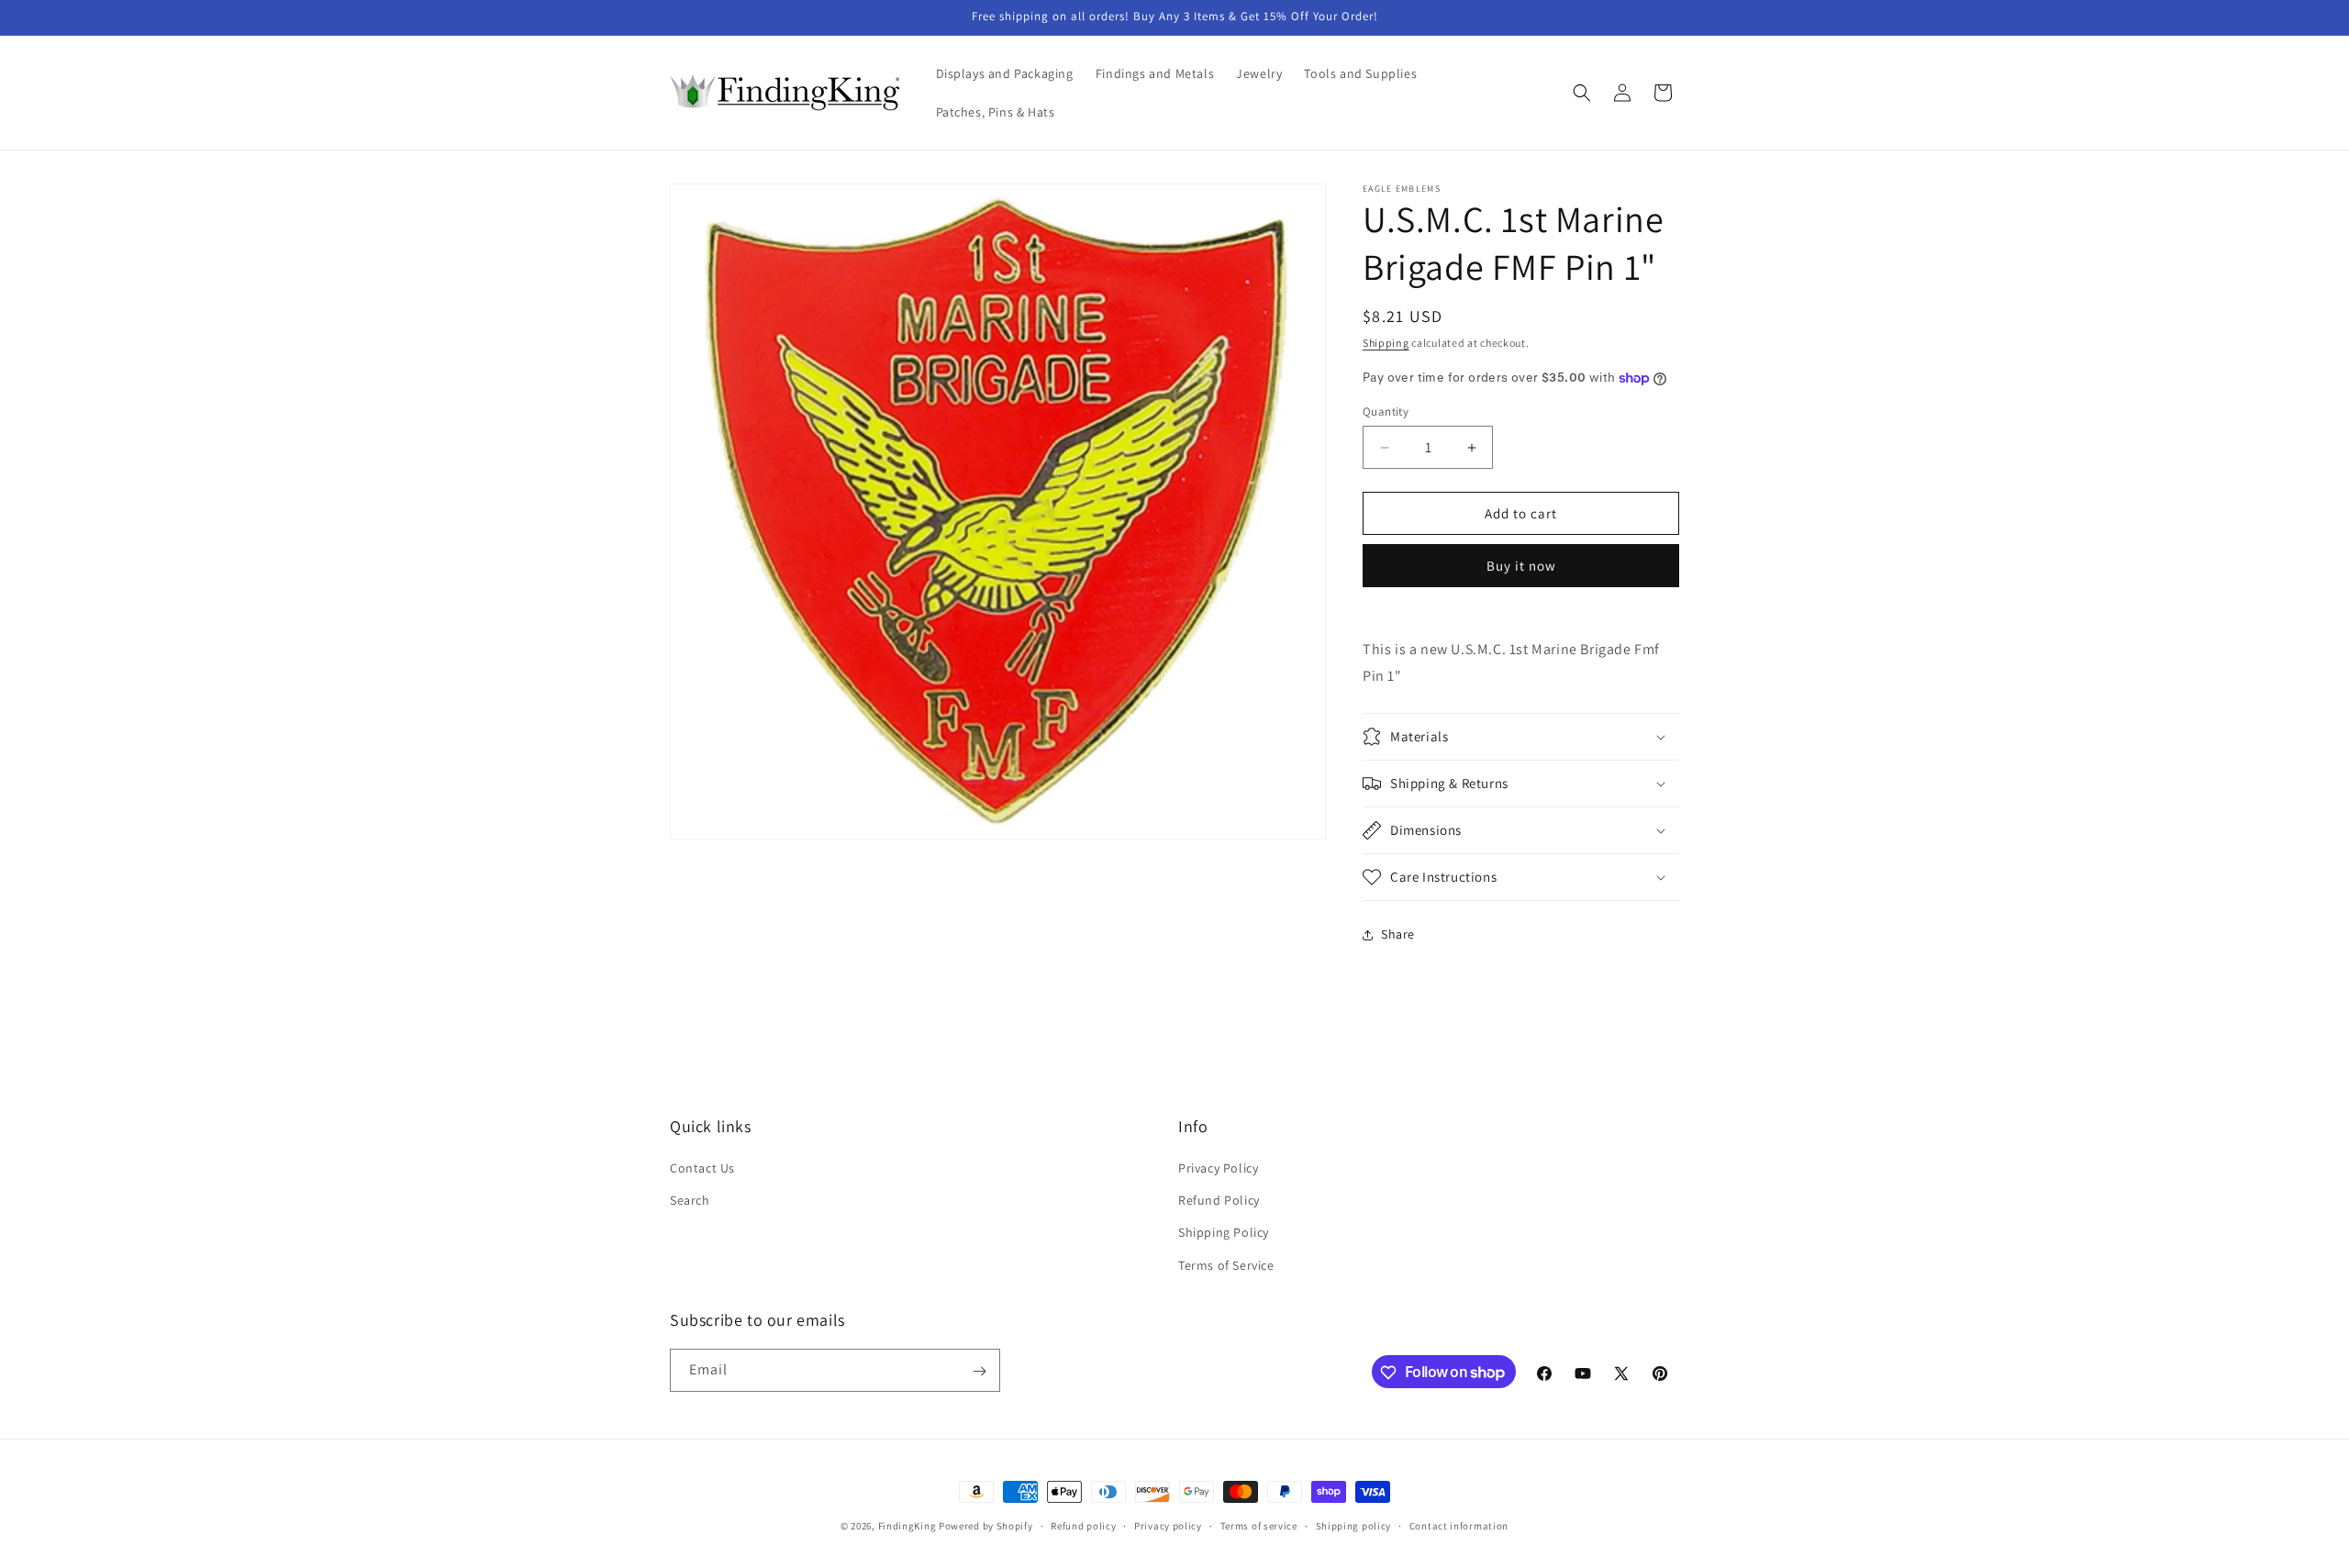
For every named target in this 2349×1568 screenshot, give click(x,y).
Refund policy (1083, 1525)
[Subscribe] (979, 1371)
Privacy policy (1168, 1525)
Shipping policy (1354, 1525)
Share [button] (1398, 934)
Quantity (1386, 411)
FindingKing (907, 1526)
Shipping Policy (1224, 1233)
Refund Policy (1219, 1201)
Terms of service (1259, 1525)
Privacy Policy (1218, 1168)
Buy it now (1521, 566)
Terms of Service (1226, 1265)
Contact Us (702, 1168)
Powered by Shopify (986, 1526)
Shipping (1386, 343)
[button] (1582, 93)
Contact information (1459, 1525)
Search (690, 1201)
